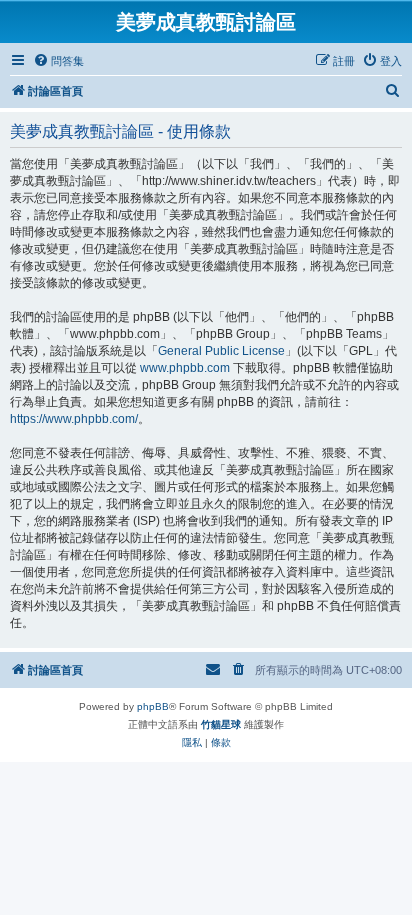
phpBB (153, 706)
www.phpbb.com (185, 368)
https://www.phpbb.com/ (74, 419)
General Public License (221, 351)
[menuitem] (58, 61)
